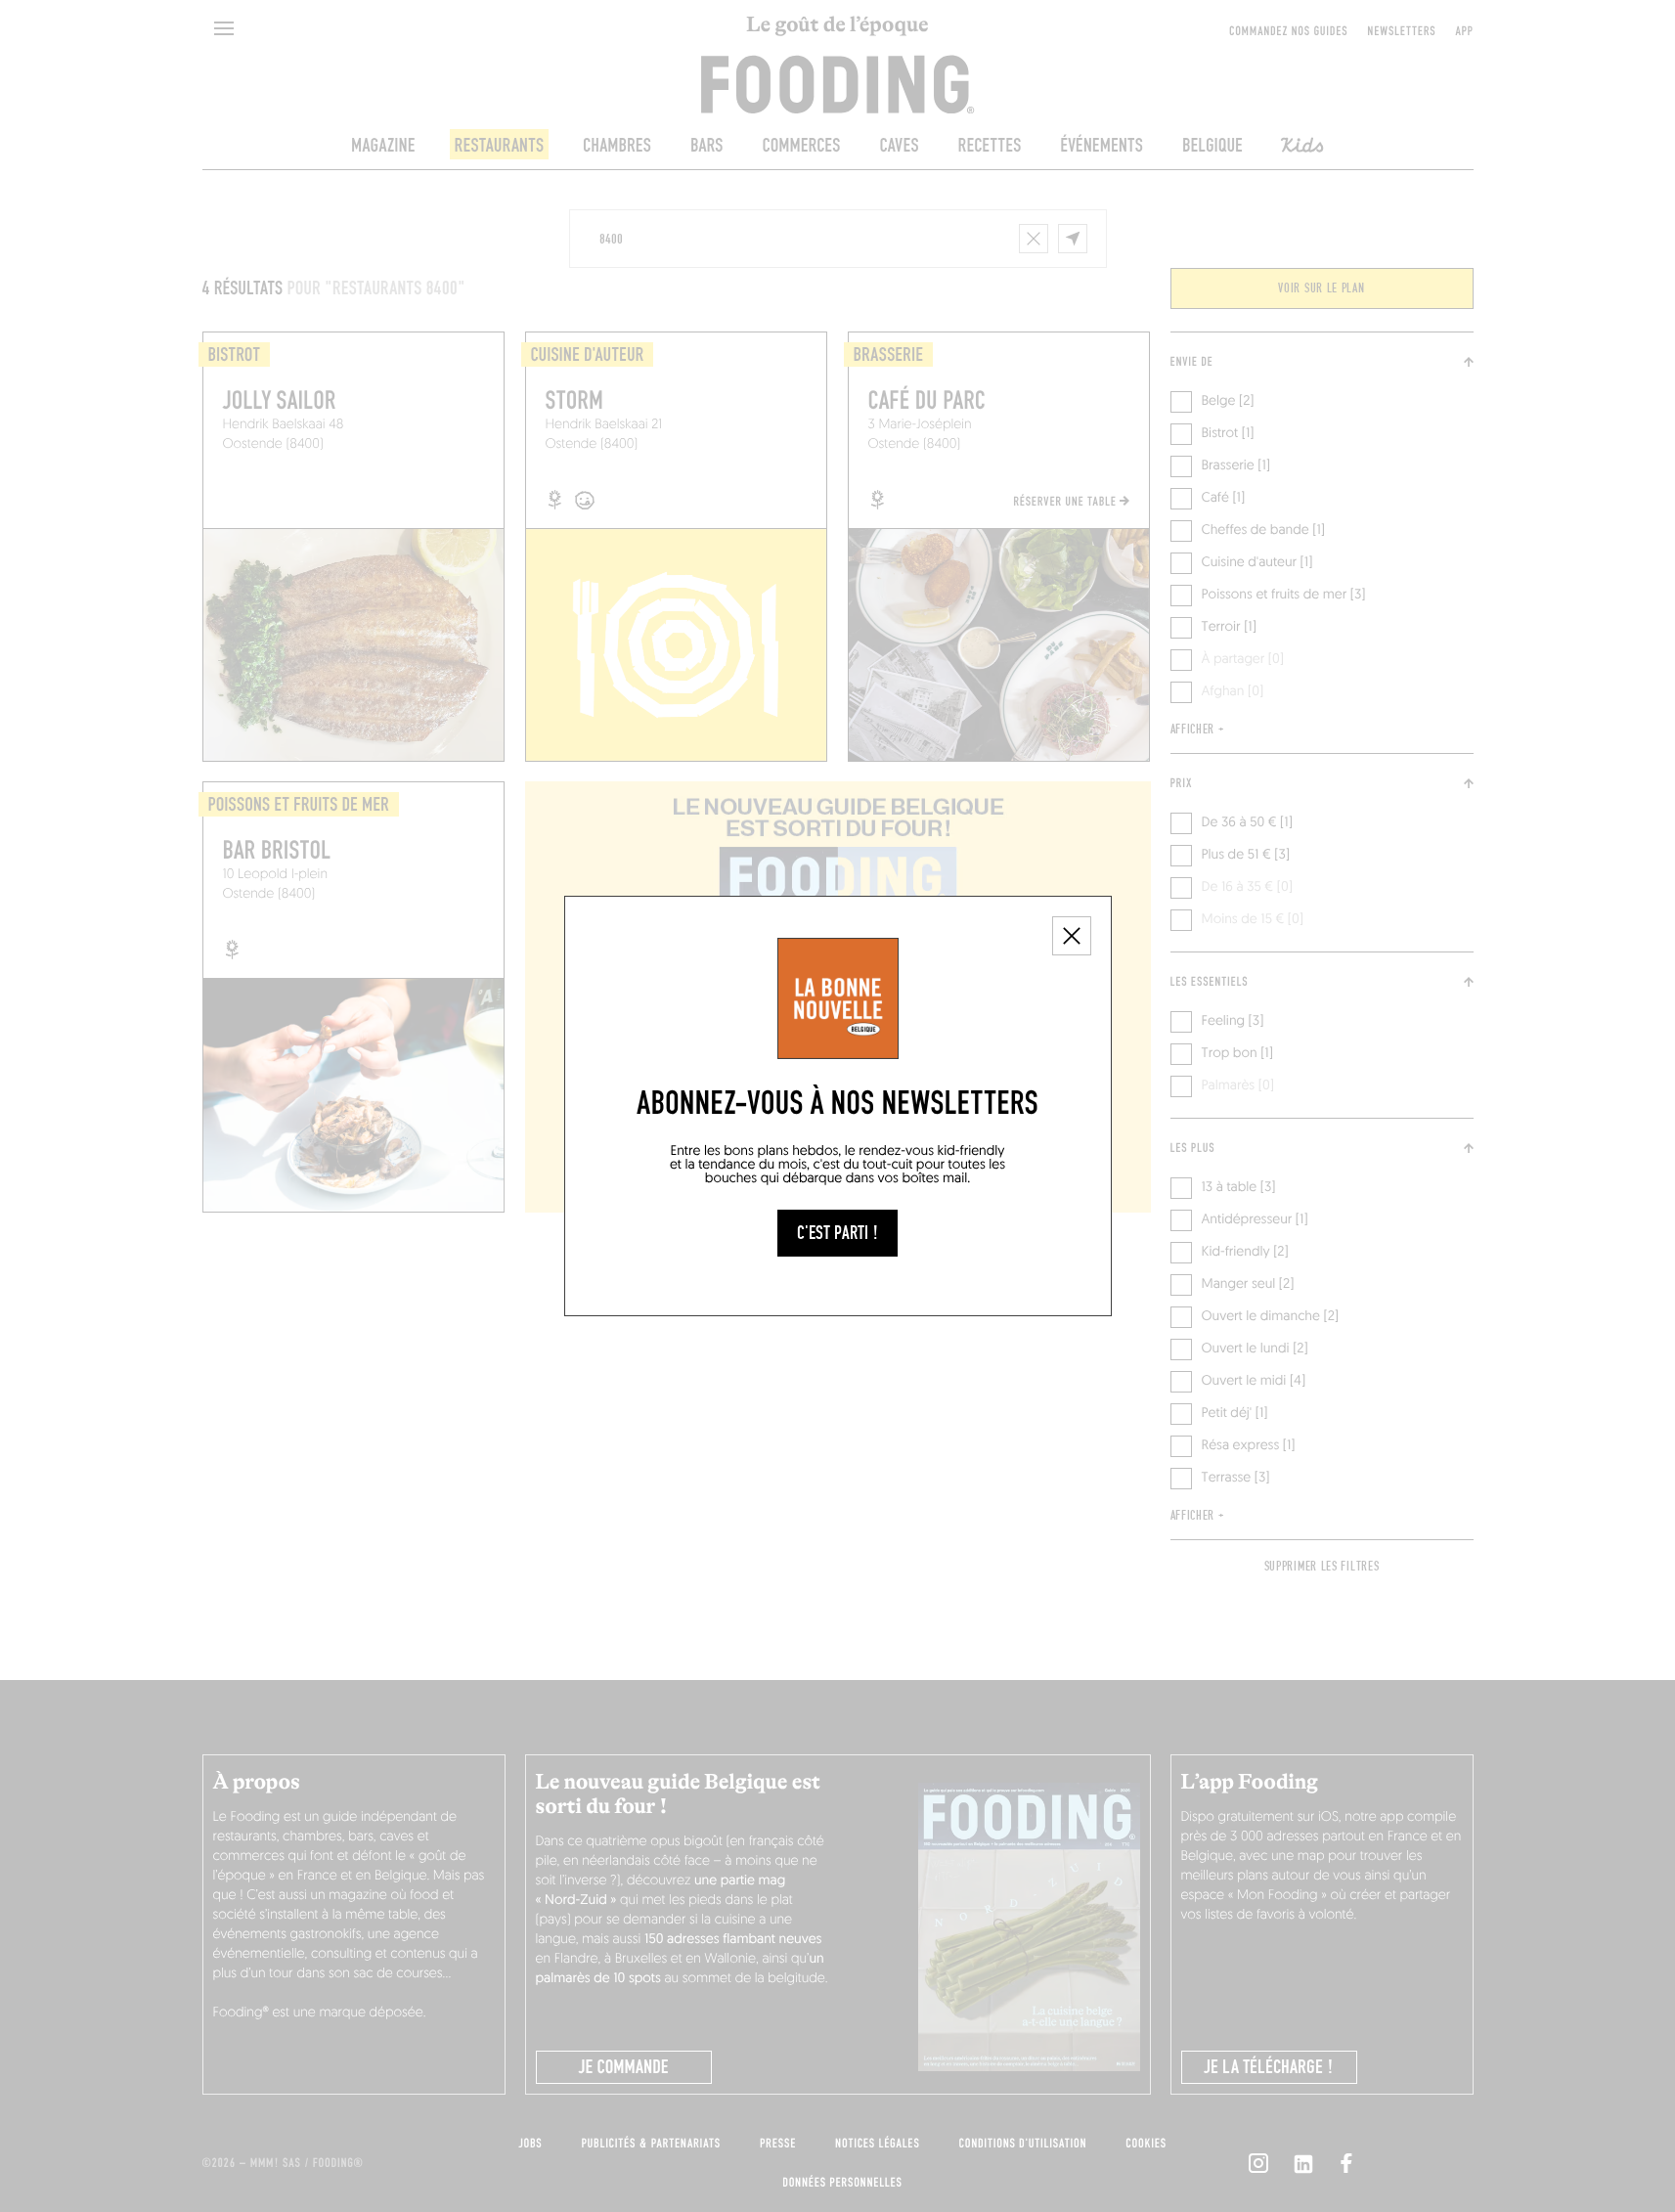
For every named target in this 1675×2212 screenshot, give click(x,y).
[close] (1072, 936)
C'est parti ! (837, 1233)
